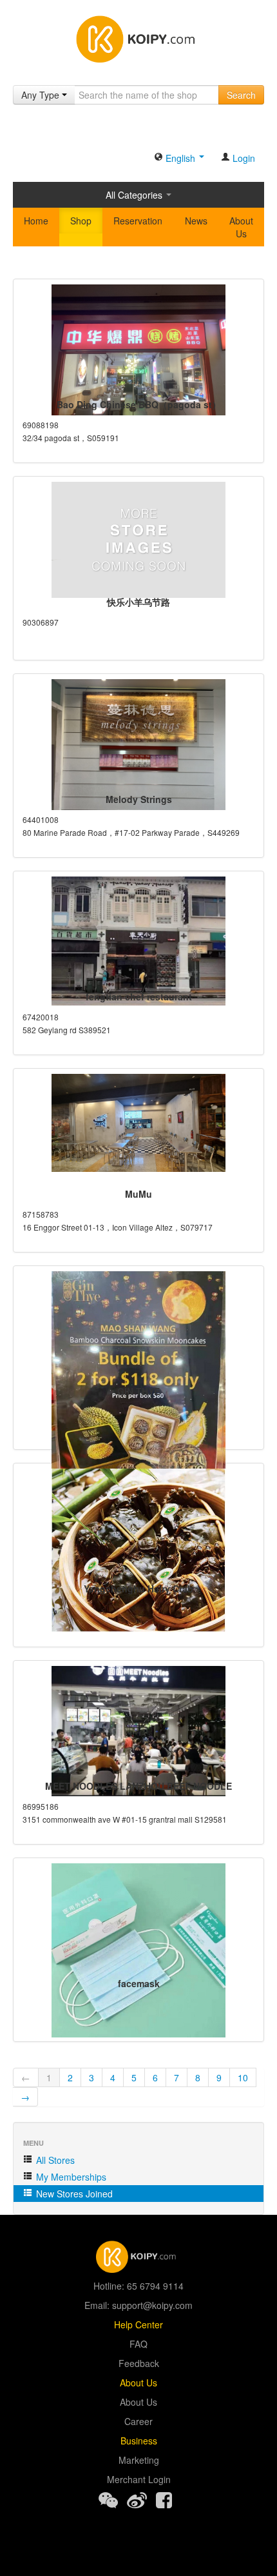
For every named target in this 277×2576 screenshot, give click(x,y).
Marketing (139, 2460)
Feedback (139, 2363)
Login (243, 158)
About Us (241, 227)
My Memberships (70, 2177)
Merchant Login (139, 2479)
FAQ (138, 2344)
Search (241, 95)
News (196, 221)
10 (243, 2077)
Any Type (42, 95)
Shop (81, 221)
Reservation (138, 221)
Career (138, 2421)
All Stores (54, 2160)
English (180, 158)
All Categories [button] (135, 195)
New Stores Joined (73, 2194)
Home (36, 221)
